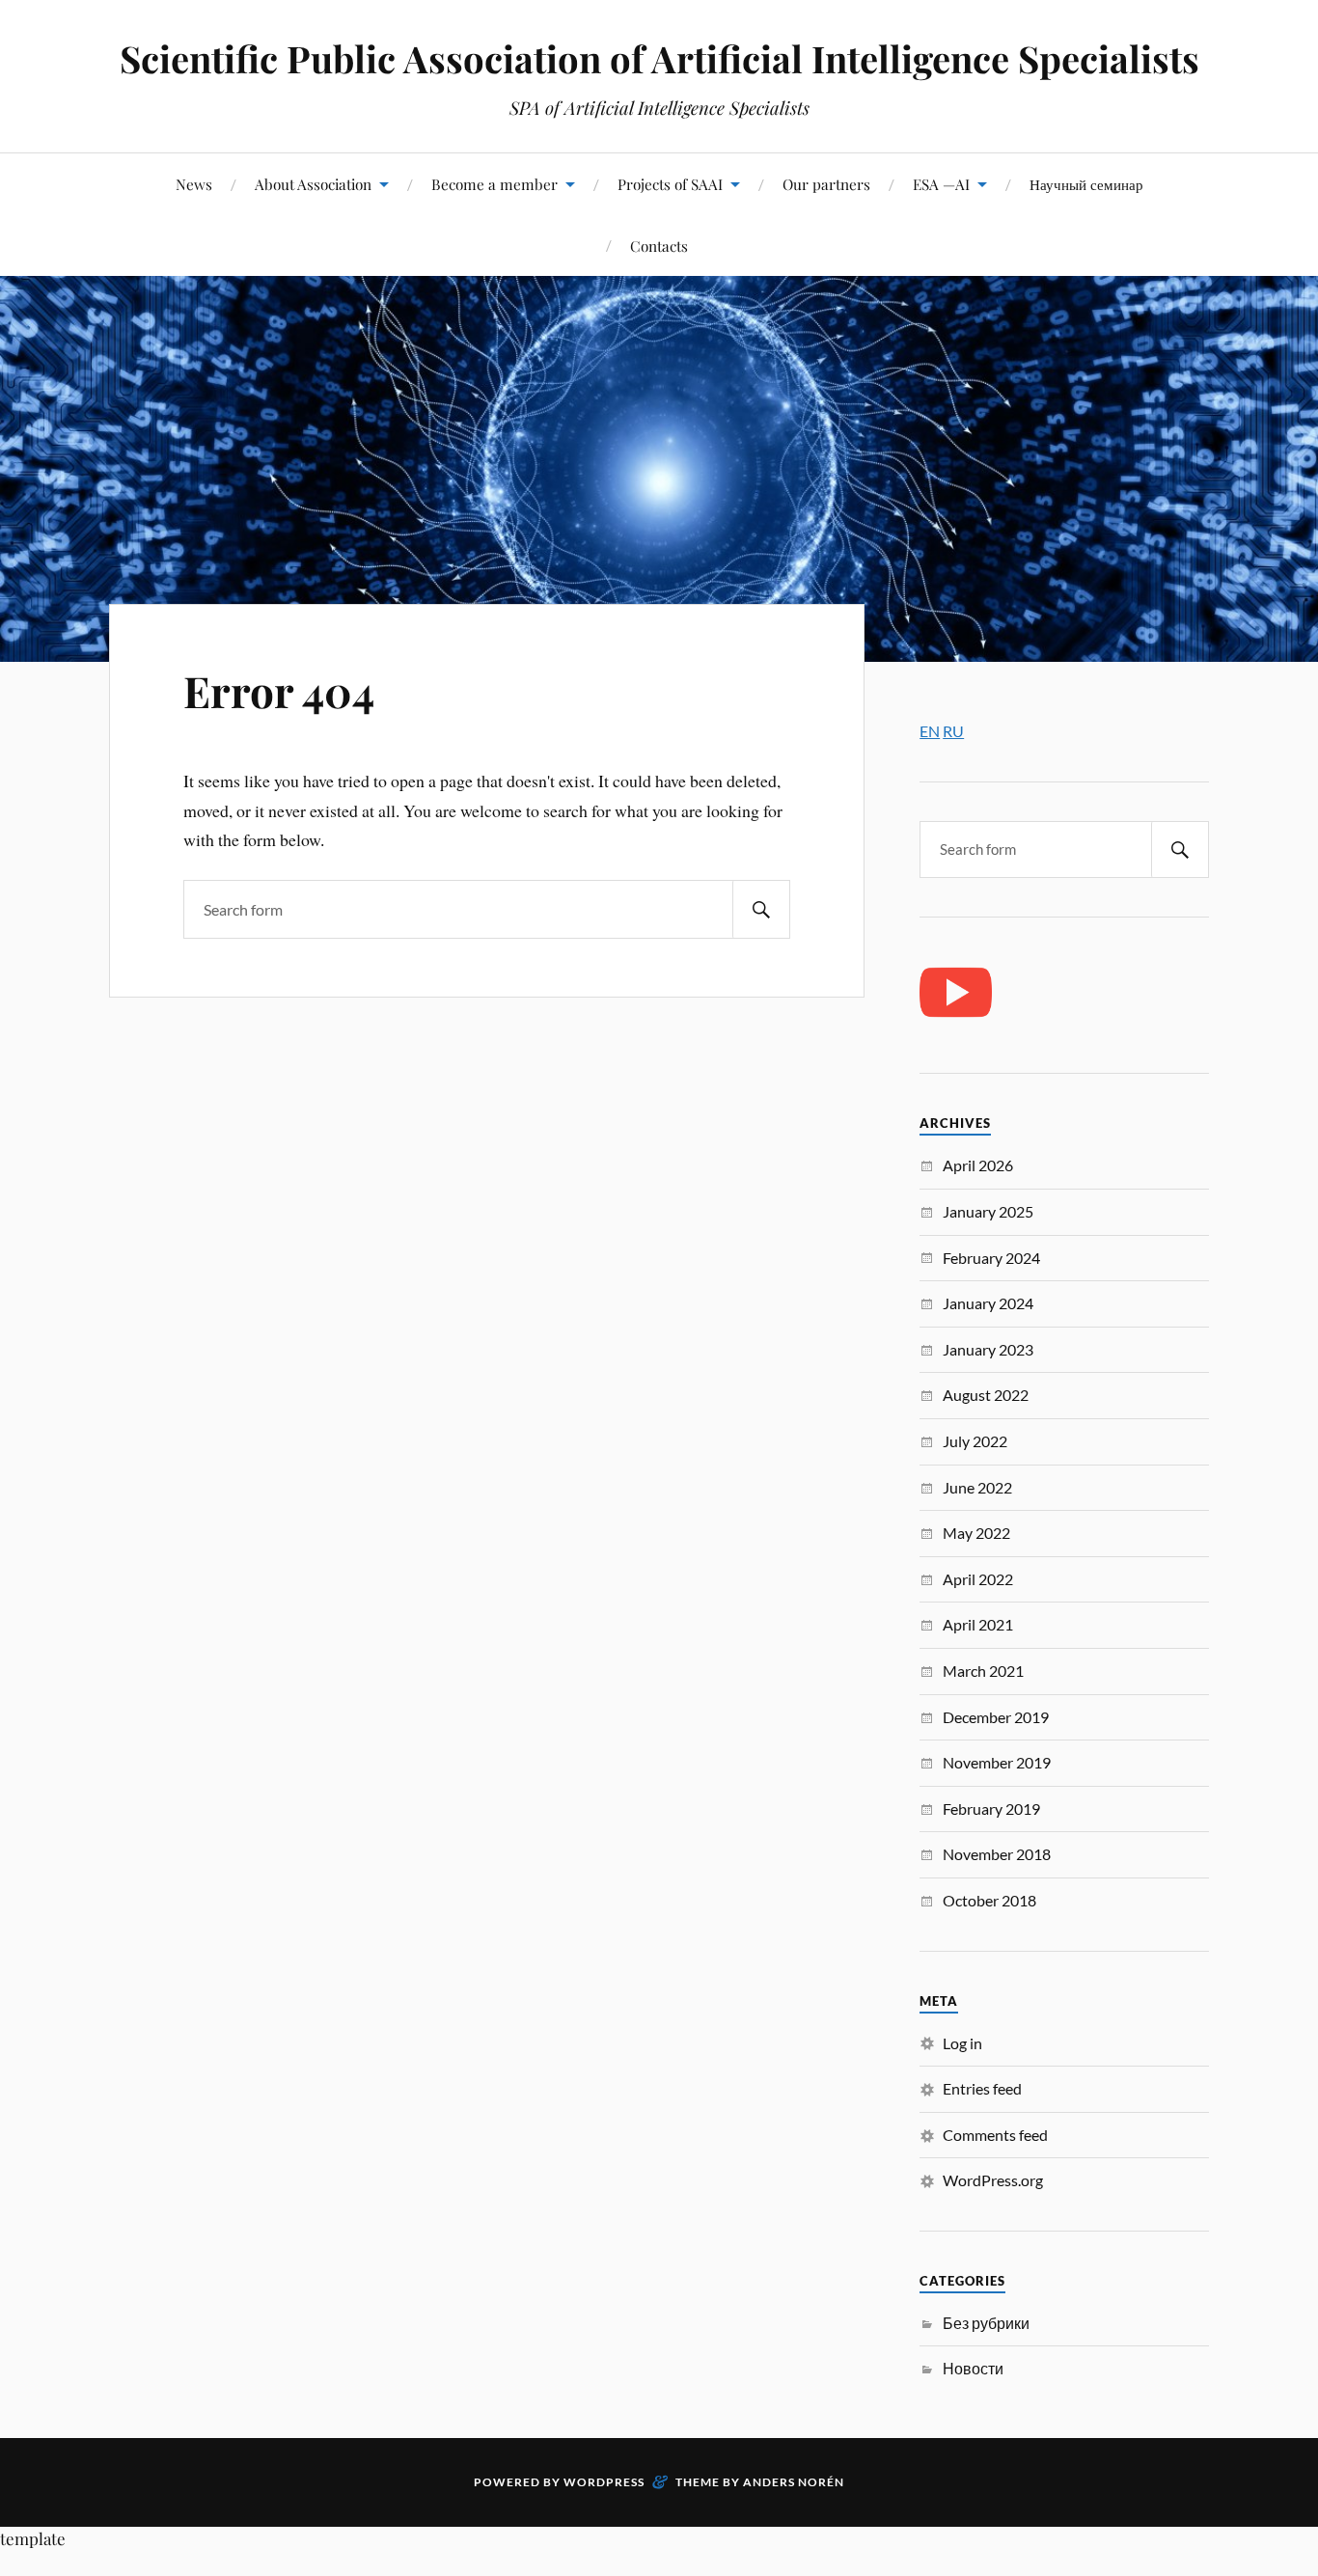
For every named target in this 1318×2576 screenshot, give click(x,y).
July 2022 (975, 1441)
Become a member (494, 184)
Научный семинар (1086, 184)
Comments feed (995, 2135)
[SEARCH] (761, 909)
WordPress (604, 2482)
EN (930, 731)
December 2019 (996, 1717)
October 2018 (989, 1900)
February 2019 (991, 1809)
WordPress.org (993, 2180)
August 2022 (986, 1395)
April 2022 (978, 1579)
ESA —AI (941, 184)
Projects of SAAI (670, 184)
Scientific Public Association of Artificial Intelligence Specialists (659, 58)
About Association (313, 184)
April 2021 (978, 1624)
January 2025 (988, 1211)
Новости (973, 2368)
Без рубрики (986, 2323)
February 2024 (991, 1258)
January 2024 (988, 1303)
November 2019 (997, 1762)
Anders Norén (794, 2482)
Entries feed (982, 2088)
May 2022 (976, 1533)
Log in (962, 2043)
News (194, 184)
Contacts (659, 246)
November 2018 (997, 1854)
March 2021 (983, 1671)
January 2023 (988, 1349)
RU (953, 731)
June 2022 (977, 1487)
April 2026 (978, 1165)
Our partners (826, 184)
